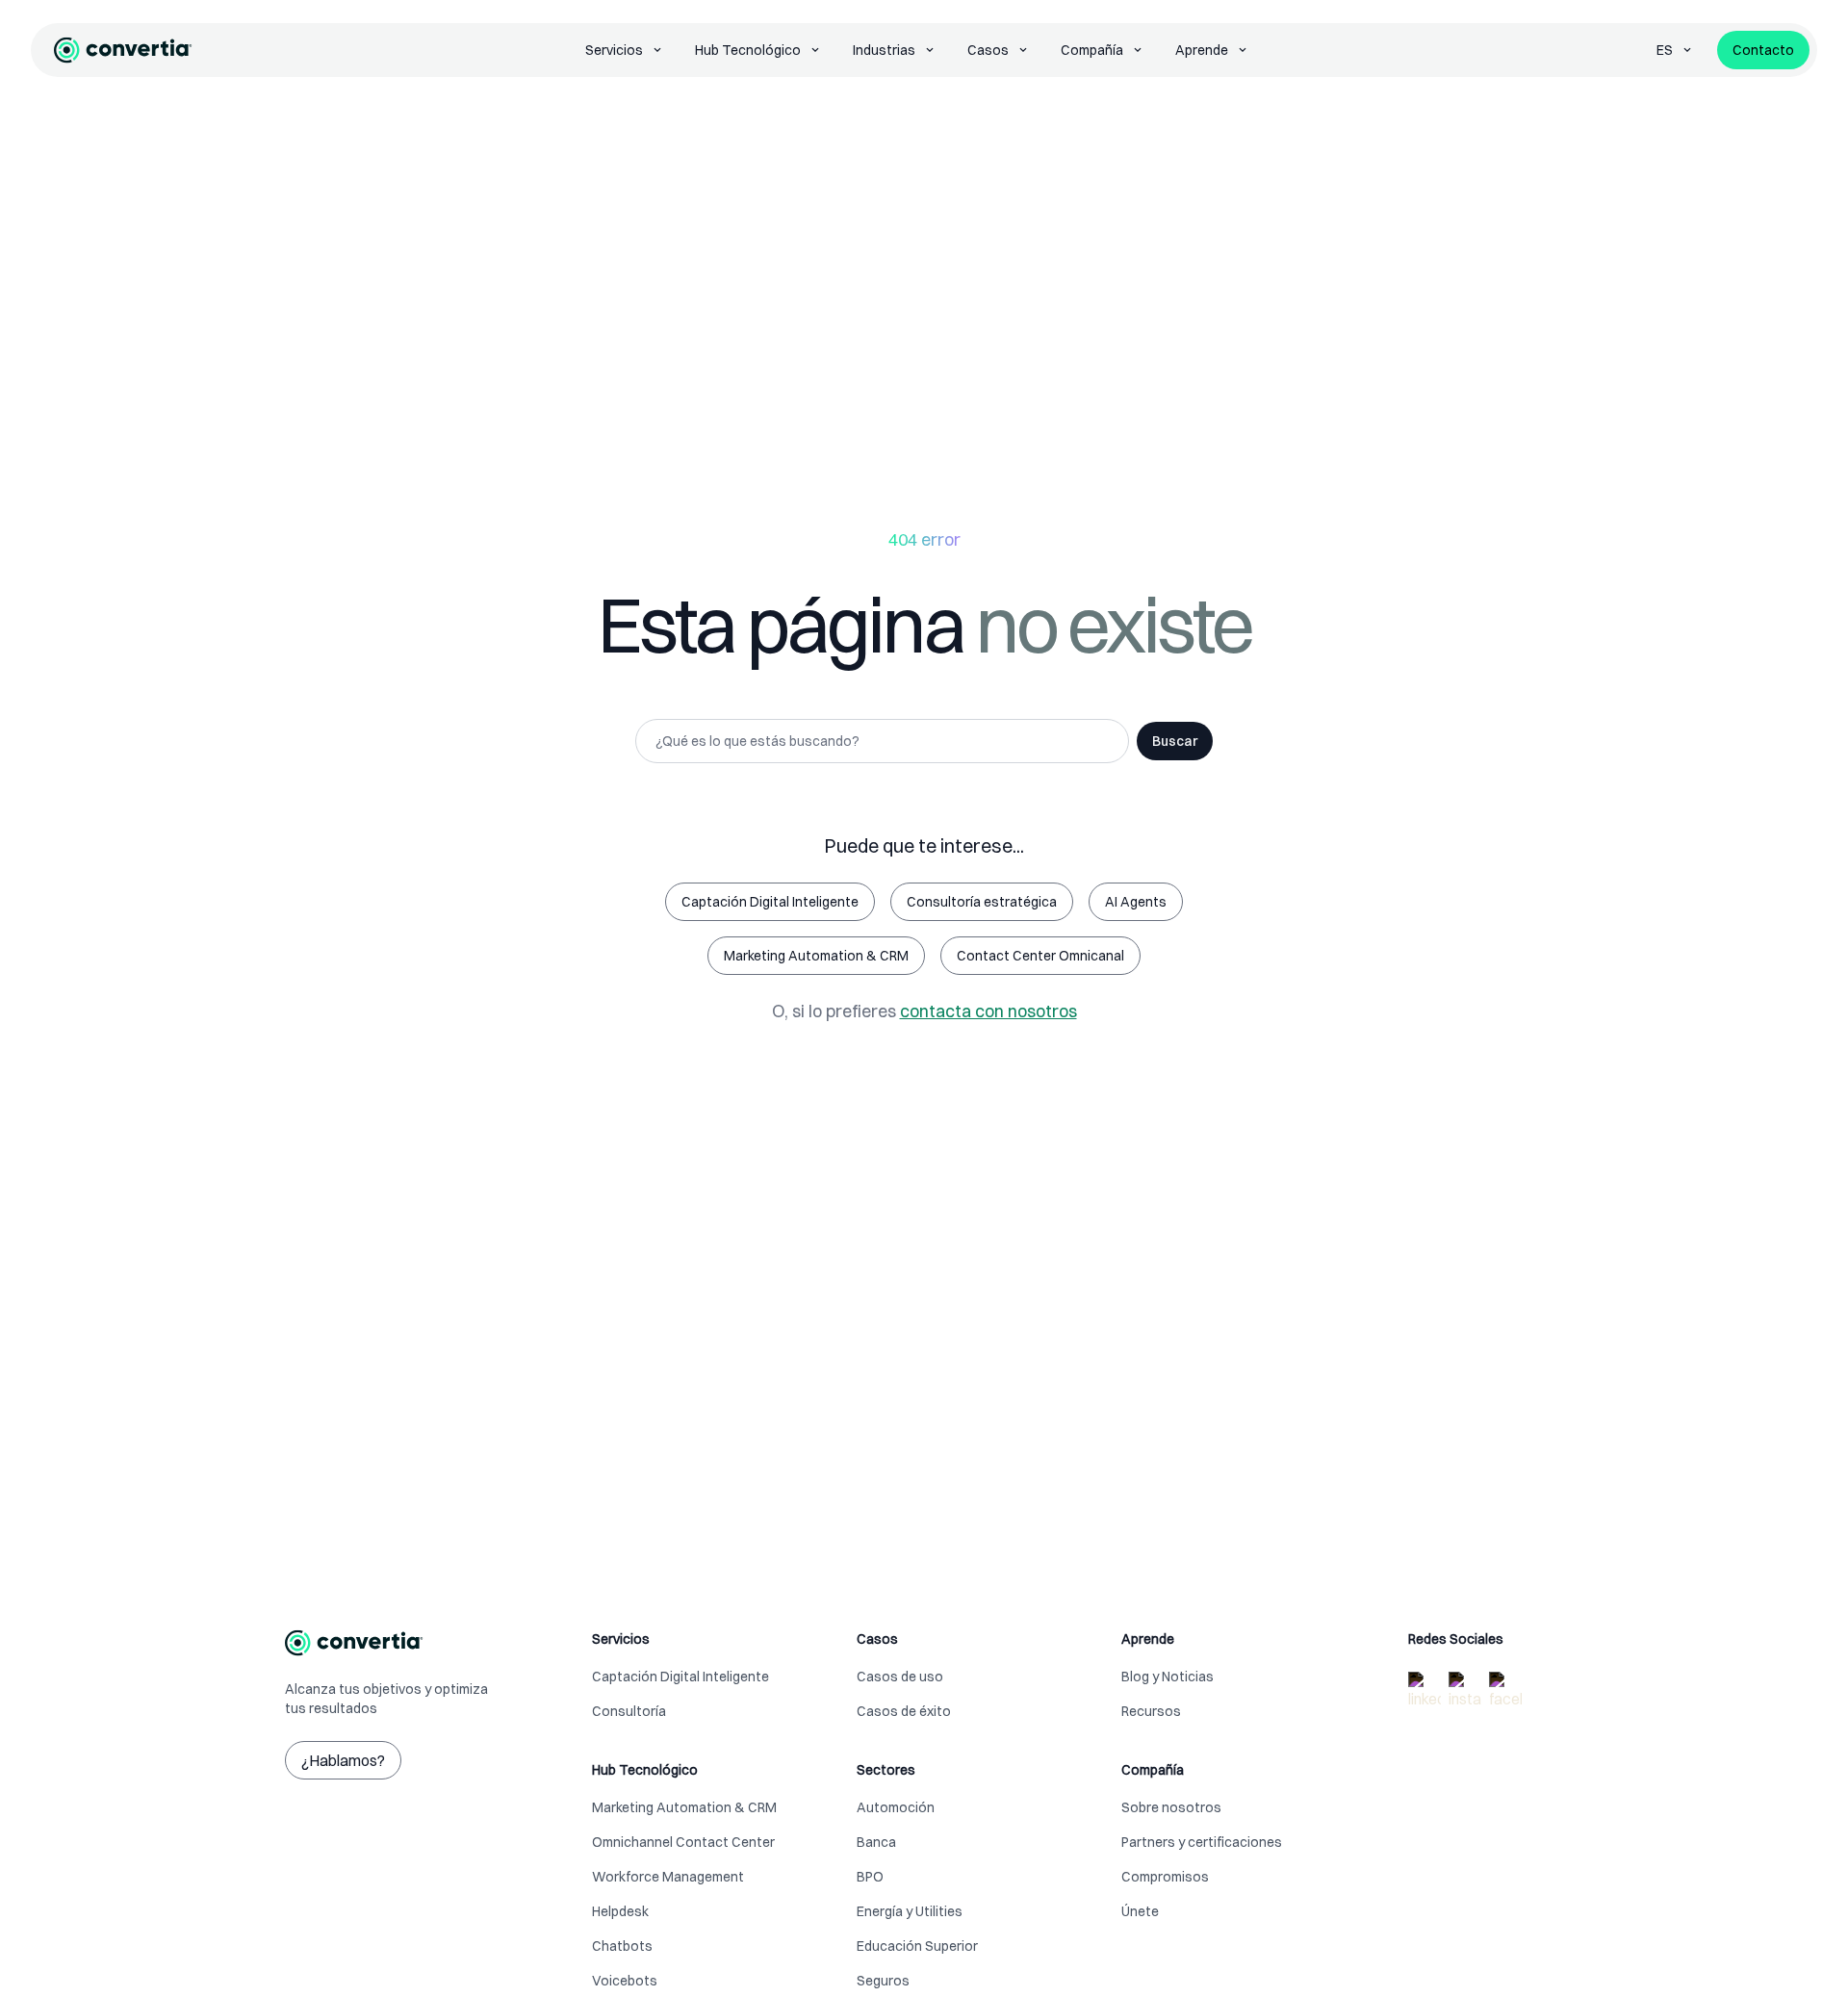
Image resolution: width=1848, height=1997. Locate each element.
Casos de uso (900, 1677)
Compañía (1092, 50)
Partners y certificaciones (1202, 1842)
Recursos (1151, 1711)
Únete (1140, 1911)
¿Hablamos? (343, 1760)
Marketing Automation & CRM (816, 956)
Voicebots (625, 1981)
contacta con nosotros (988, 1011)
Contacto (1763, 50)
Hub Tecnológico (748, 50)
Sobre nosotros (1171, 1807)
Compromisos (1165, 1877)
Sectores (886, 1770)
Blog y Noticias (1168, 1677)
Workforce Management (668, 1877)
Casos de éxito (904, 1711)
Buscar (1175, 741)
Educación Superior (917, 1946)
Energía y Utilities (910, 1911)
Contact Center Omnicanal (1040, 956)
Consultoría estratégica (982, 902)
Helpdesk (620, 1911)
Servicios (614, 50)
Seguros (883, 1981)
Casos (988, 50)
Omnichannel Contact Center (683, 1842)
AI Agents (1136, 902)
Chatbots (622, 1946)
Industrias (884, 50)
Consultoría (629, 1711)
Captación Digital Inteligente (770, 902)
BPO (870, 1877)
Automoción (896, 1807)
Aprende (1202, 50)
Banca (876, 1842)
